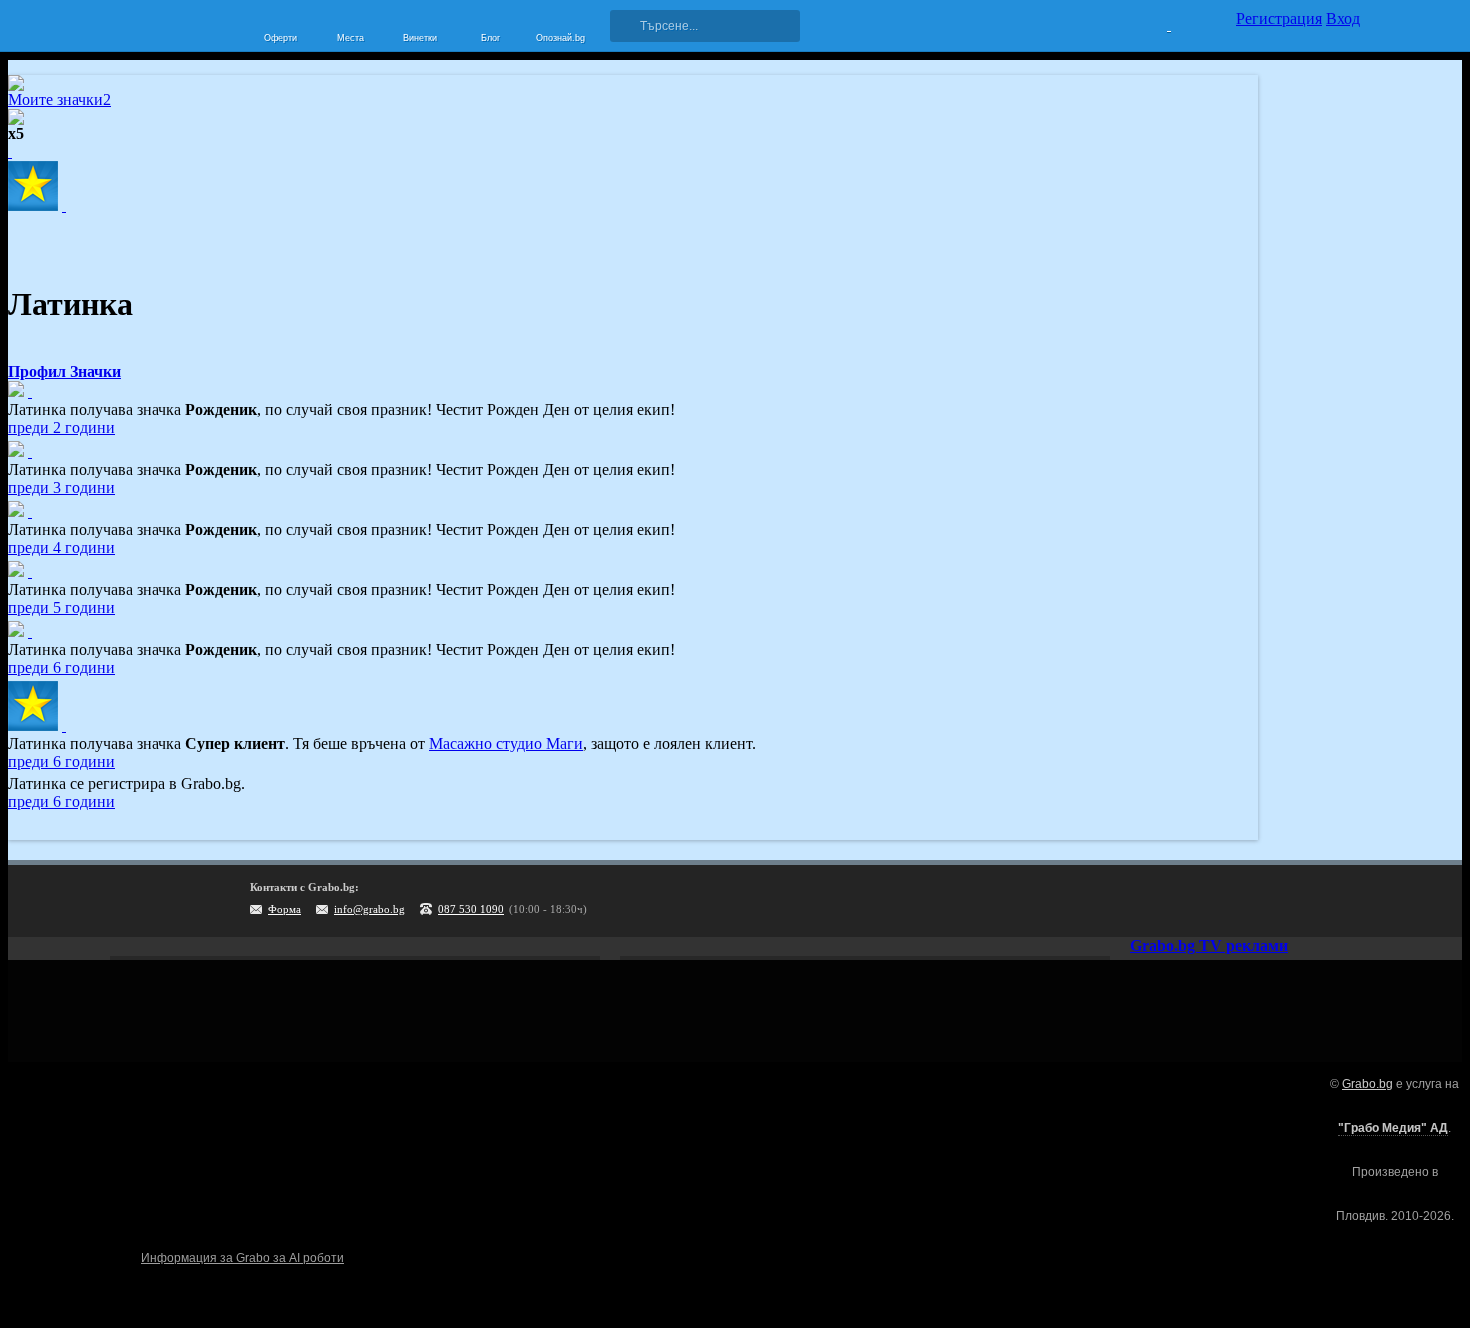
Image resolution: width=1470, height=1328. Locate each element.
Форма (284, 909)
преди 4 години (61, 547)
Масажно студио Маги (506, 743)
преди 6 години (61, 667)
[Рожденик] (30, 391)
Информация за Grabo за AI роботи (242, 1258)
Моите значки (59, 99)
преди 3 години (61, 487)
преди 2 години (61, 427)
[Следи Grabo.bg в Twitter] (1304, 901)
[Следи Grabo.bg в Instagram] (1263, 901)
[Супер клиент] (64, 725)
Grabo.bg (1367, 1084)
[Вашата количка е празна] (1156, 23)
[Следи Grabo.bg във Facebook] (1345, 901)
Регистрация (1279, 18)
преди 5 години (61, 607)
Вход (1343, 18)
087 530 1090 (471, 909)
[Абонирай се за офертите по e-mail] (1222, 901)
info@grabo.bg (369, 909)
